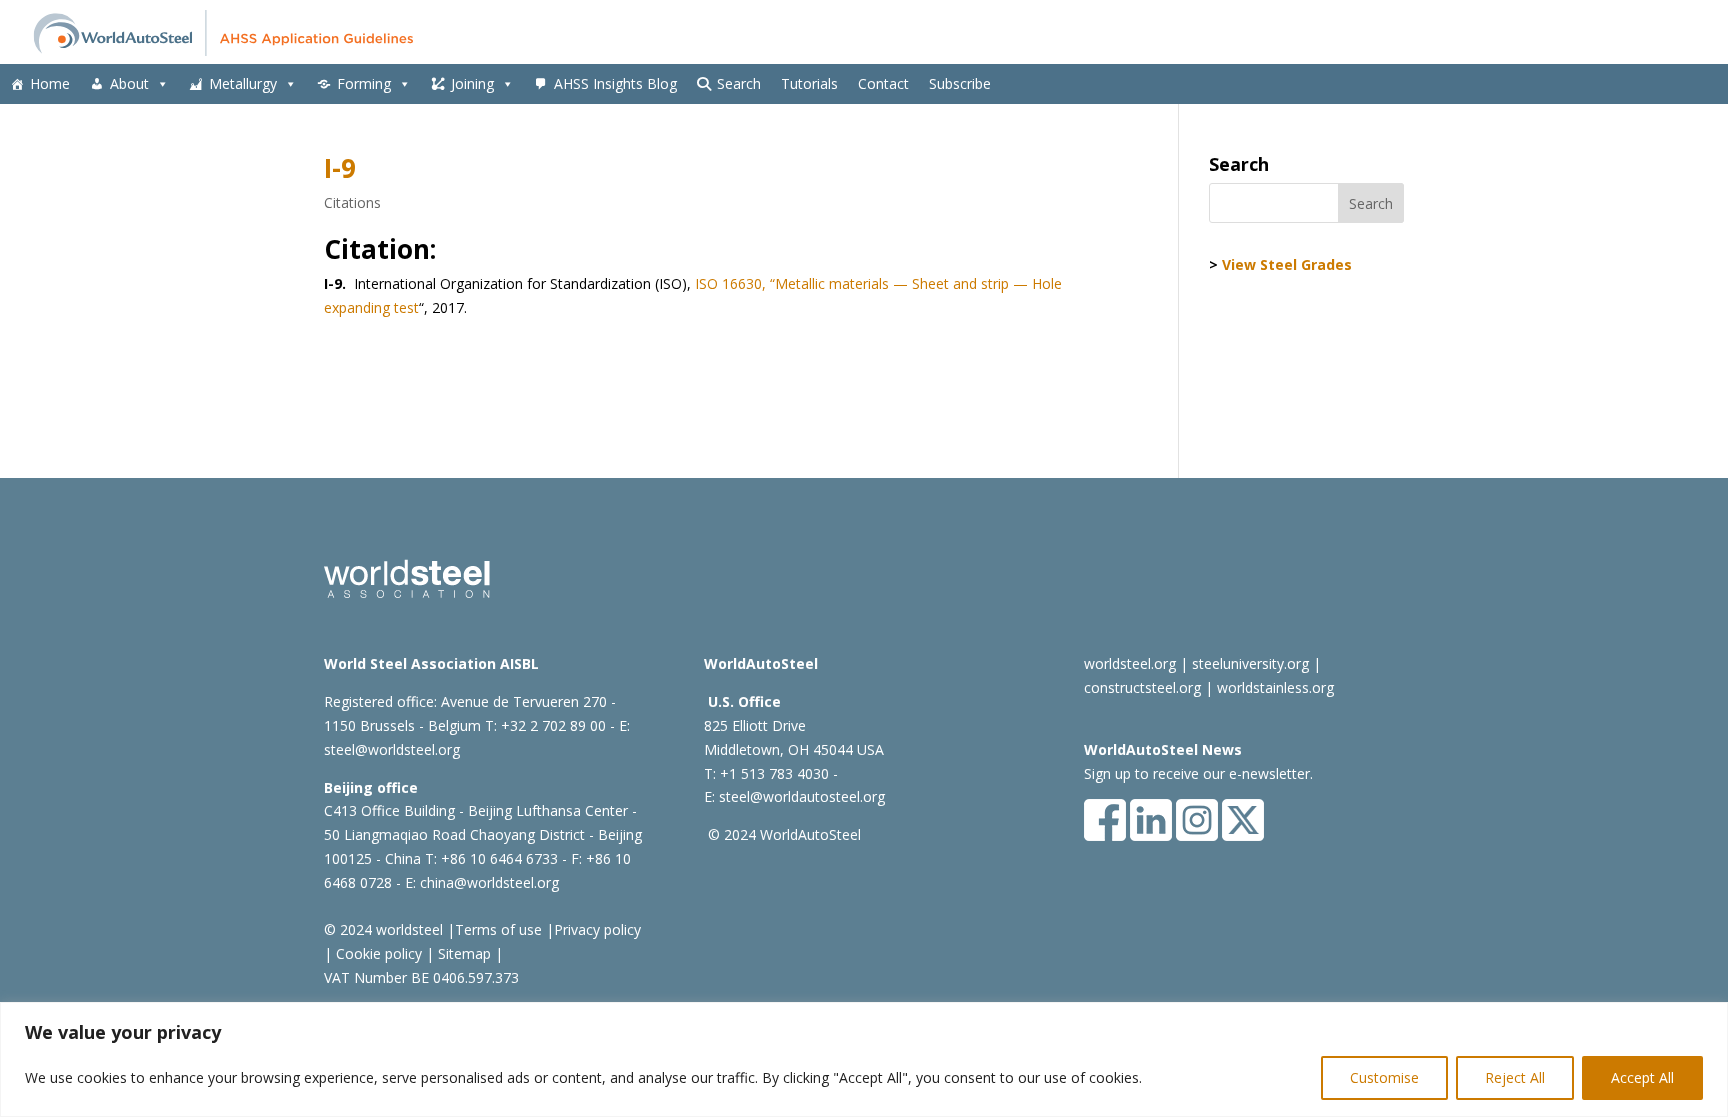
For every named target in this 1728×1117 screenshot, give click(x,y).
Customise (1384, 1077)
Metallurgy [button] (243, 83)
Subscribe (960, 83)
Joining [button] (472, 83)
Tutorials (809, 83)
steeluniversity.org (1250, 663)
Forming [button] (364, 83)
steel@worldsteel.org (392, 749)
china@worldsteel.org (489, 882)
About (129, 83)
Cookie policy (377, 953)
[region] (864, 1059)
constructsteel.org (1142, 687)
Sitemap (462, 953)
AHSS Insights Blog (615, 83)
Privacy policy (597, 929)
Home (50, 83)
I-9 (340, 168)
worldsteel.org (1130, 663)
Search (739, 83)
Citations (352, 202)
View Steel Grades (1287, 264)
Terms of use (498, 929)
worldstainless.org (1275, 687)
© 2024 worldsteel (383, 929)
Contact (883, 83)
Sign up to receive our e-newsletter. (1198, 773)
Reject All (1515, 1077)
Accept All (1642, 1077)
